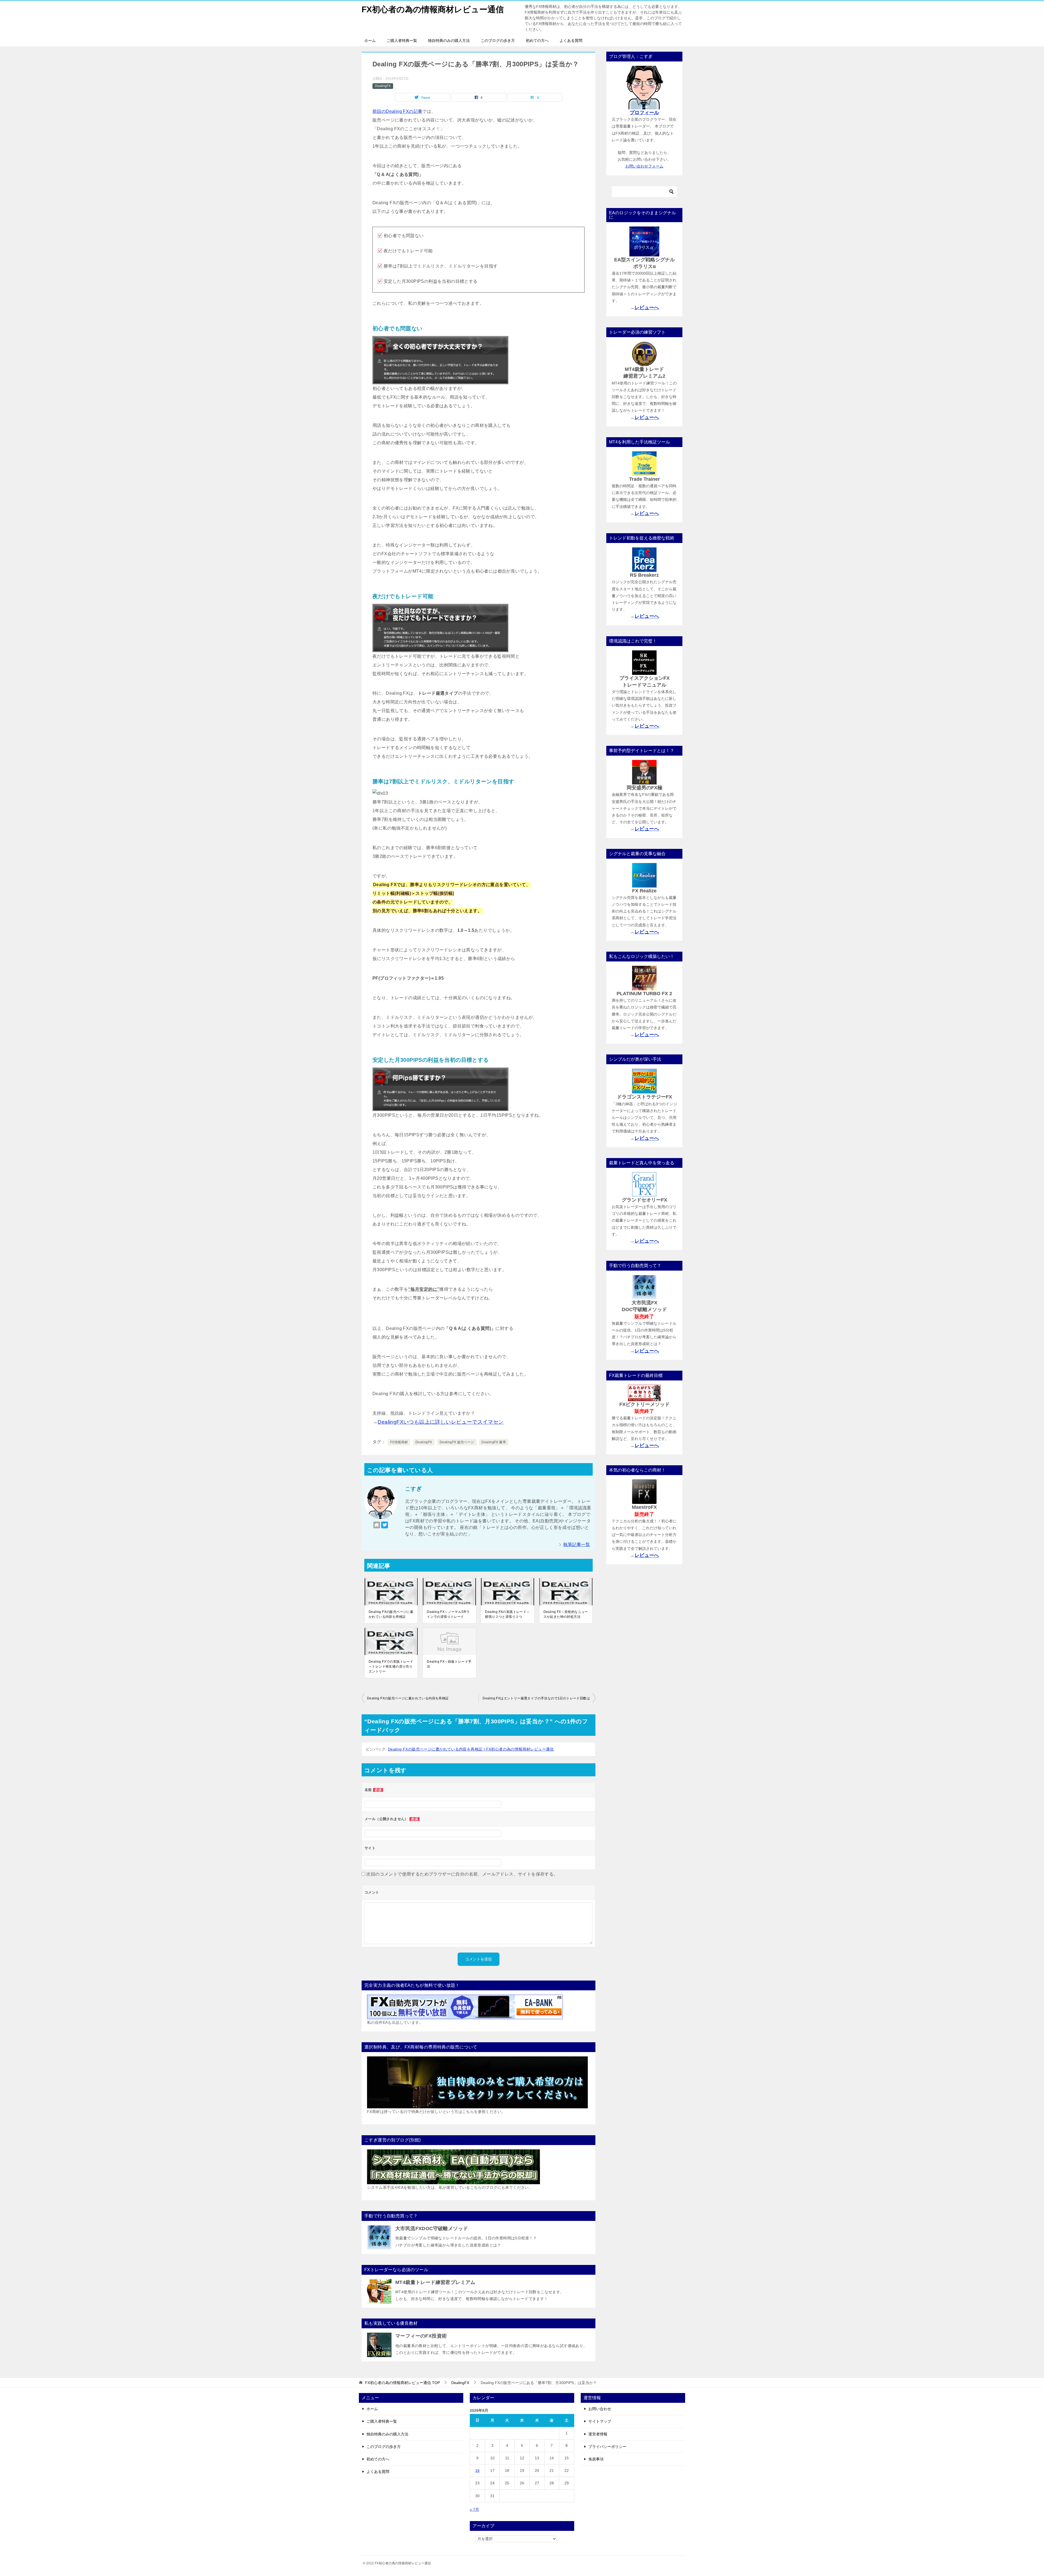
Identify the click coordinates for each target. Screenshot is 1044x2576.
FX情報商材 (399, 1442)
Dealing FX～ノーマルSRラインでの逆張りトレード (448, 1614)
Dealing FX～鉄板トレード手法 (449, 1664)
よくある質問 (571, 41)
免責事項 (596, 2459)
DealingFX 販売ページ (457, 1442)
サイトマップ (600, 2421)
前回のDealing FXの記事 (397, 111)
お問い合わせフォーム (644, 166)
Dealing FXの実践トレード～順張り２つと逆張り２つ (507, 1614)
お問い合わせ (600, 2409)
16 (477, 2471)
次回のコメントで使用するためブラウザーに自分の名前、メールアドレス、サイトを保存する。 (462, 1874)
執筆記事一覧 (577, 1545)
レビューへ (647, 308)
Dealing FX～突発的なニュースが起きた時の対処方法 (566, 1614)
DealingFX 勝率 (494, 1442)
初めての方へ (537, 41)
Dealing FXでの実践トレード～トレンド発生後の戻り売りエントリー (391, 1666)
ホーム (370, 41)
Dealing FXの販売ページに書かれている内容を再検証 (391, 1614)
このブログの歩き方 (498, 41)
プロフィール (644, 113)
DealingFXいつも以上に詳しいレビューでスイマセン (441, 1422)
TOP (403, 2383)
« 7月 (474, 2509)
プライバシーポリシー (607, 2447)
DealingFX (383, 86)
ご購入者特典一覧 (402, 41)
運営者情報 (598, 2434)
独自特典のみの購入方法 (449, 41)
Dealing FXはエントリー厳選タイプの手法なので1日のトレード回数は (536, 1698)
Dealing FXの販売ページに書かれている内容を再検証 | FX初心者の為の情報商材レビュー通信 (471, 1749)
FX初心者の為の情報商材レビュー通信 (433, 9)
